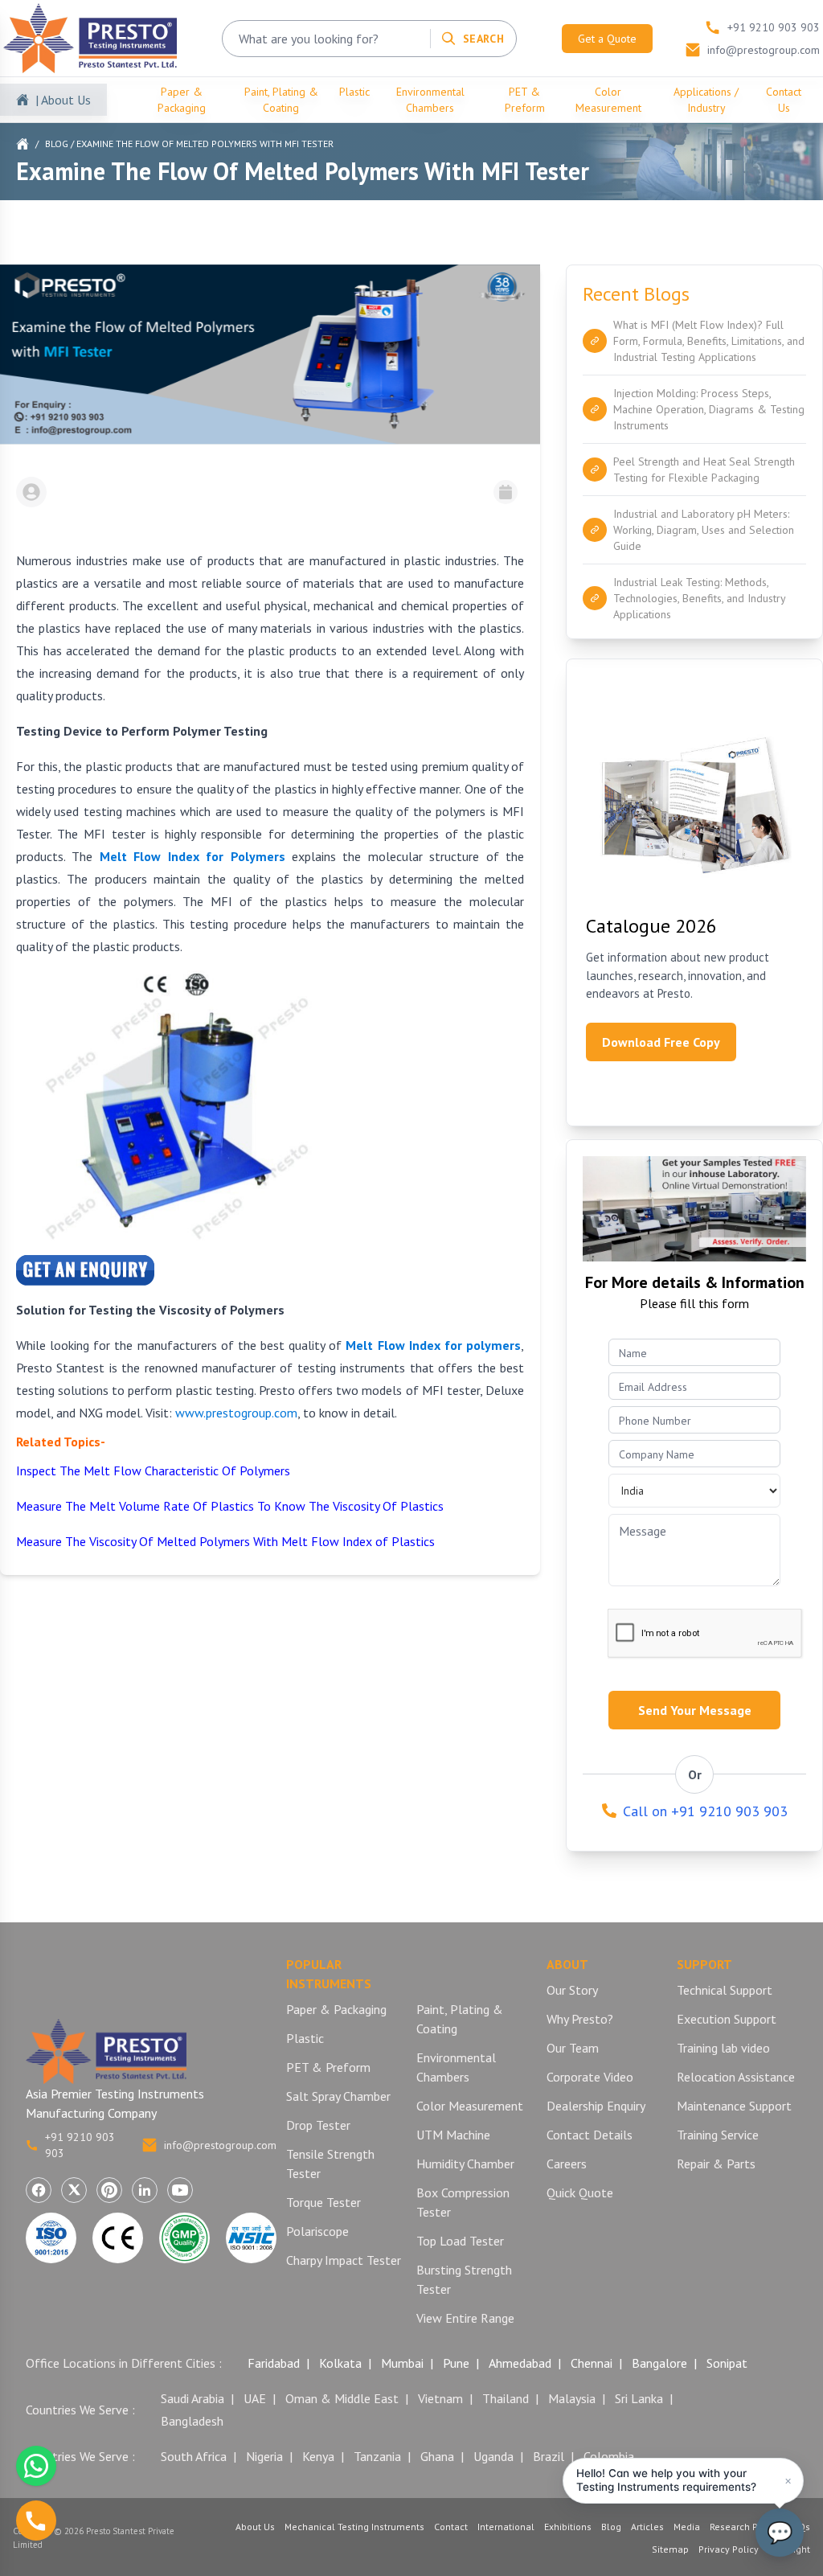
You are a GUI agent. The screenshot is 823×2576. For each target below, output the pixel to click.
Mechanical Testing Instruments (354, 2527)
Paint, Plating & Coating (281, 100)
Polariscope (317, 2231)
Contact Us (784, 100)
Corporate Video (590, 2077)
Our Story (572, 1990)
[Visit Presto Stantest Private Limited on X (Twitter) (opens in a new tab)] (74, 2190)
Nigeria (264, 2456)
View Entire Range (465, 2318)
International (506, 2527)
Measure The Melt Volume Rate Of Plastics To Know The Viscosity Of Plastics (230, 1506)
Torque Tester (323, 2202)
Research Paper (744, 2527)
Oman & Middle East (342, 2398)
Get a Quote (607, 39)
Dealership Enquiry (596, 2106)
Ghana (437, 2456)
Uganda (493, 2456)
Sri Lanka (639, 2398)
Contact (451, 2527)
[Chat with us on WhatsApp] (36, 2466)
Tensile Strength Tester (330, 2164)
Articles (647, 2527)
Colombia (609, 2456)
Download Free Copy (661, 1042)
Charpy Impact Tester (344, 2260)
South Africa (194, 2456)
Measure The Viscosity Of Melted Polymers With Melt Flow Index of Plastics (225, 1541)
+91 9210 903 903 (80, 2145)
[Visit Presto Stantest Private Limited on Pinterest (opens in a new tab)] (109, 2190)
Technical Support (725, 1990)
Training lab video (723, 2048)
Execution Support (727, 2019)
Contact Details (590, 2135)
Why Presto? (580, 2019)
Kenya (318, 2456)
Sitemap (670, 2549)
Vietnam (440, 2398)
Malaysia (572, 2398)
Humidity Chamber (465, 2164)
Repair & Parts (716, 2164)
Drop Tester (318, 2125)
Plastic (354, 92)
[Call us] (36, 2521)
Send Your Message (695, 1710)
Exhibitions (568, 2527)
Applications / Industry (706, 100)
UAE (255, 2398)
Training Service (718, 2135)
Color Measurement (608, 100)
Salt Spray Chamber (338, 2096)
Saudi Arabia (192, 2398)
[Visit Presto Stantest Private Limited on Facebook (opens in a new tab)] (39, 2190)
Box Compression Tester (463, 2202)
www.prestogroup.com (236, 1413)
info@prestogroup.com (220, 2145)
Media (687, 2527)
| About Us (63, 100)
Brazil (549, 2456)
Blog (57, 144)
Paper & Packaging (182, 100)
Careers (567, 2164)
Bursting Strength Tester (464, 2279)
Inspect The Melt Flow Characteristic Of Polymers (153, 1471)
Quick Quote (580, 2192)
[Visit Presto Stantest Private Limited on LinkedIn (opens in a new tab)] (145, 2190)
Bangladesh (192, 2421)
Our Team (573, 2048)
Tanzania (377, 2456)
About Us (255, 2527)
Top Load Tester (460, 2241)
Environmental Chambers (430, 100)
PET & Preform (525, 100)
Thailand (506, 2398)
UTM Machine (453, 2135)
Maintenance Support (734, 2106)
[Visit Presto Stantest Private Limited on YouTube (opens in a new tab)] (180, 2190)
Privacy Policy (729, 2549)
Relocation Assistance (736, 2077)
